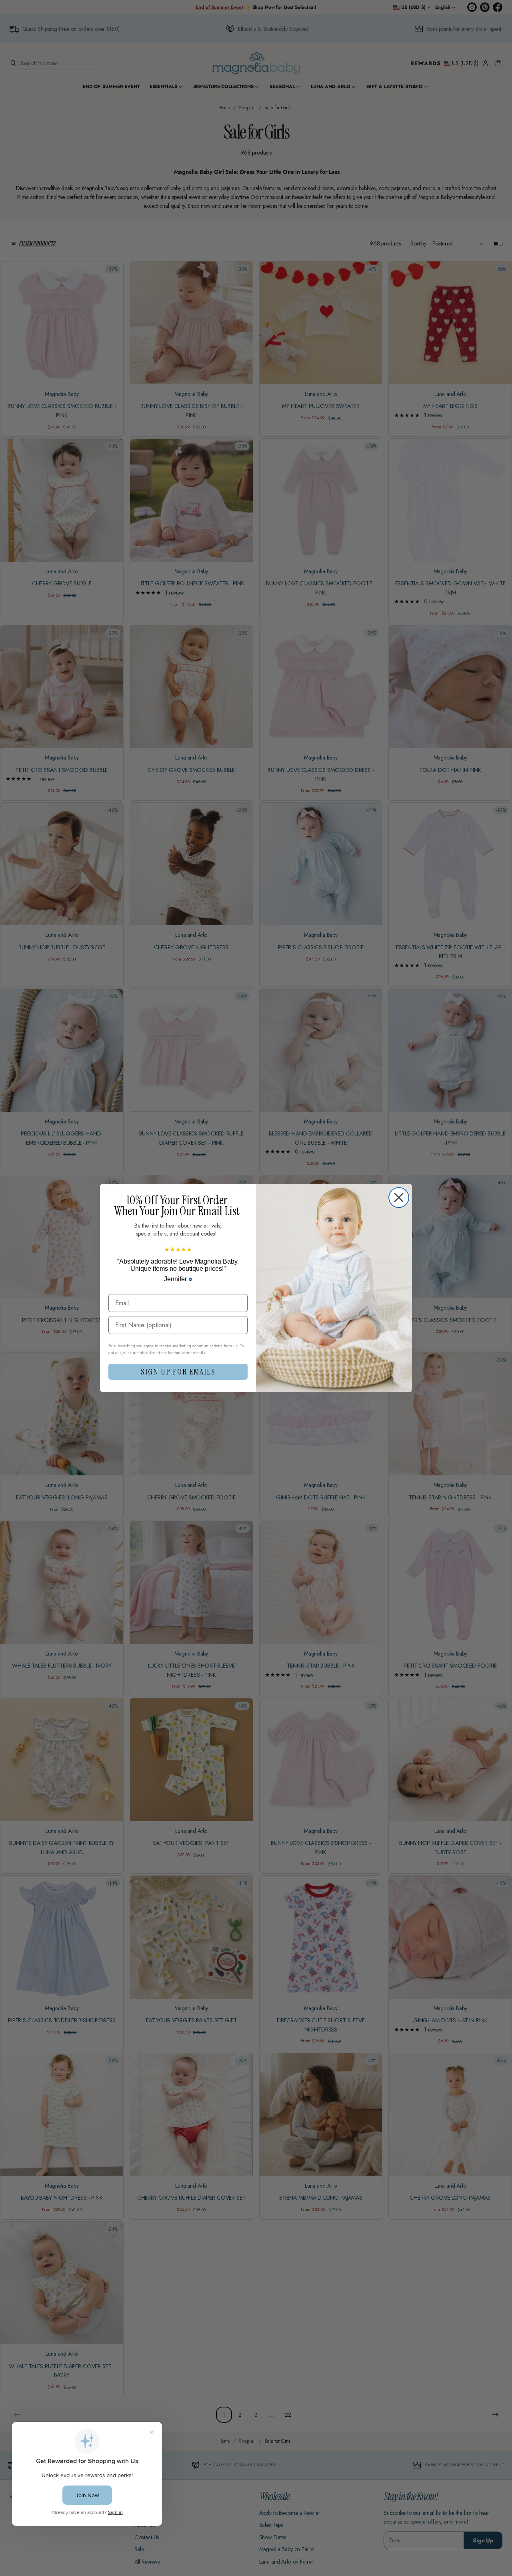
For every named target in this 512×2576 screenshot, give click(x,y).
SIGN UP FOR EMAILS (178, 1372)
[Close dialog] (399, 1198)
